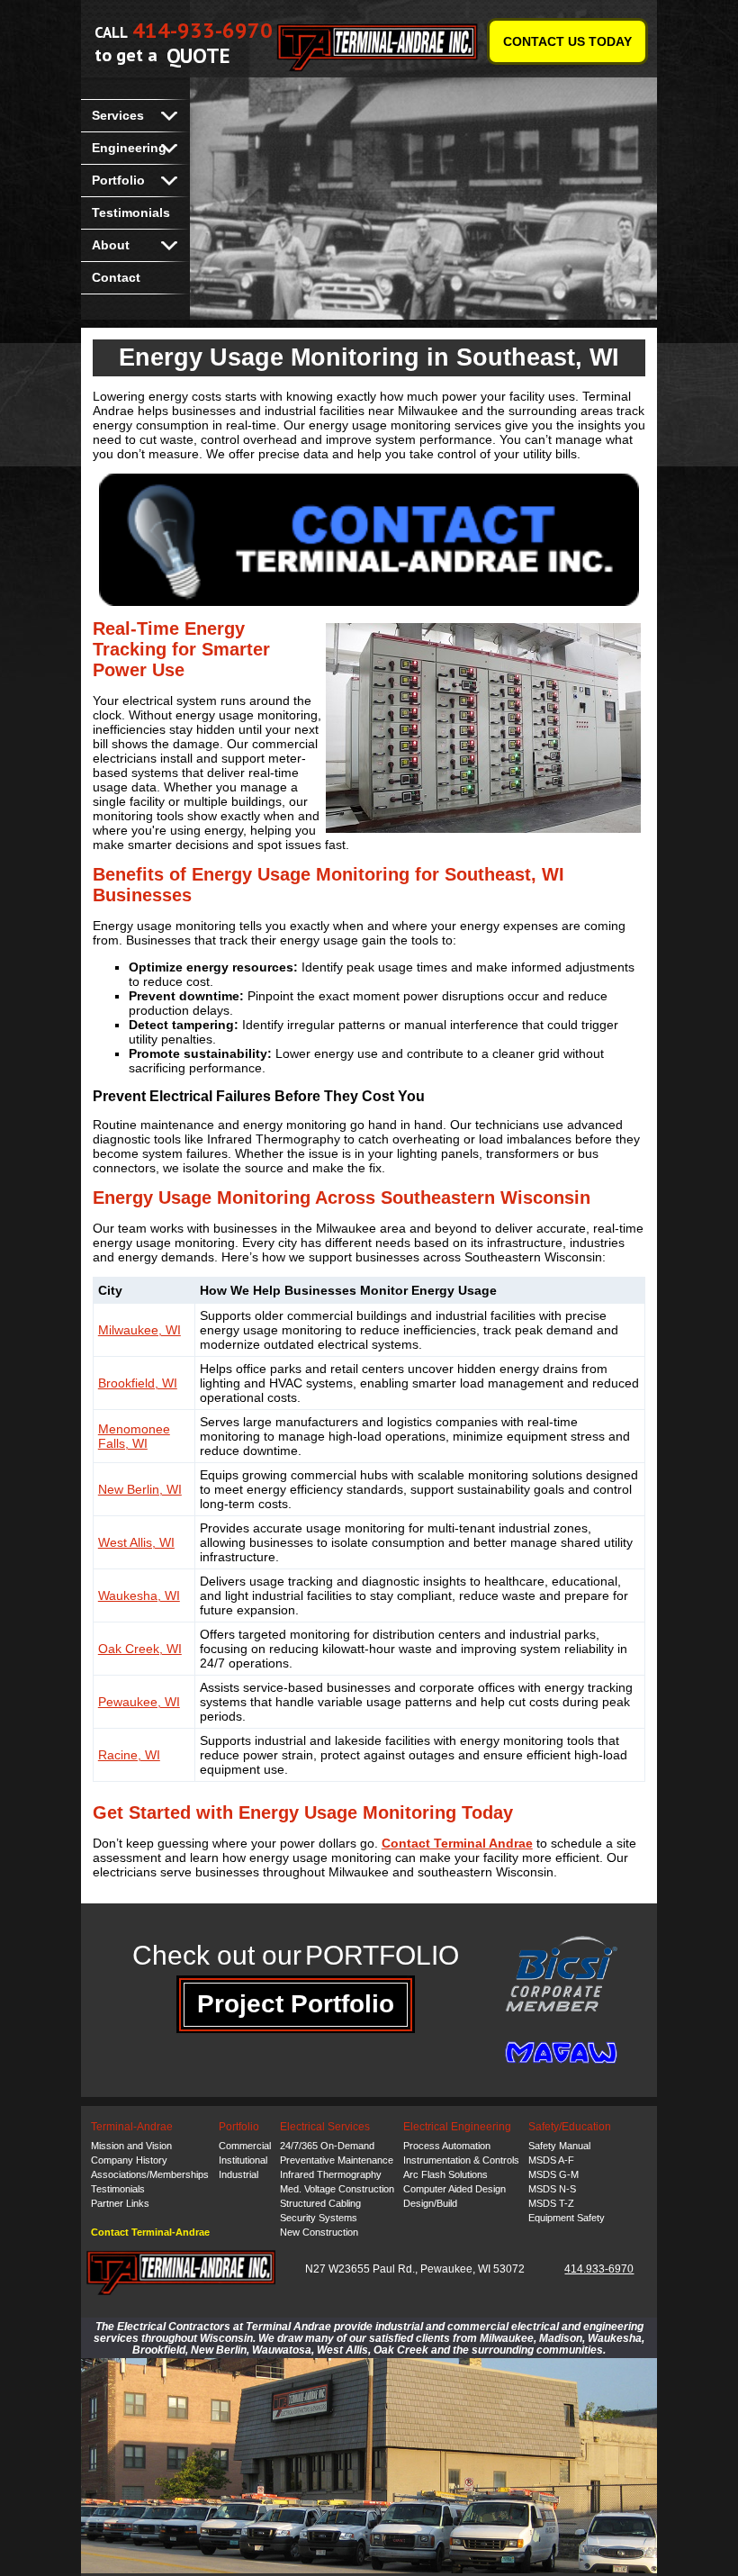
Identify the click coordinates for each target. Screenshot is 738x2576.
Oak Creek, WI (140, 1649)
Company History (129, 2160)
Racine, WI (129, 1755)
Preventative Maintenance (337, 2160)
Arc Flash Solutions (445, 2174)
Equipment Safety (567, 2218)
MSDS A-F (551, 2160)
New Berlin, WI (140, 1489)
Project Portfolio (296, 2004)
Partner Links (120, 2203)
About (111, 245)
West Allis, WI (136, 1542)
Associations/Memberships (150, 2174)
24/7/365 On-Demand (327, 2146)
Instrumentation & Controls (461, 2160)
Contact (116, 277)
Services (118, 115)
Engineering (129, 148)
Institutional (243, 2160)
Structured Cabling (320, 2203)
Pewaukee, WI (139, 1702)
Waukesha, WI (139, 1595)
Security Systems (319, 2218)
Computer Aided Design (454, 2189)
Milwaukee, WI (139, 1330)
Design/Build (430, 2203)
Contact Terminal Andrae (457, 1843)
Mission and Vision (131, 2146)
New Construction (319, 2232)
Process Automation (447, 2146)
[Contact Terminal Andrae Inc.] (369, 540)
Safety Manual (559, 2146)
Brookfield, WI (138, 1383)
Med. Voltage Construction (337, 2189)
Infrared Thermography (331, 2174)
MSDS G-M (553, 2174)
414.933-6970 (599, 2269)
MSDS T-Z (551, 2203)
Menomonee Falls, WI (134, 1436)
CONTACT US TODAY (567, 41)
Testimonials (131, 212)
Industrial (238, 2174)
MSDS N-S (552, 2189)
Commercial (245, 2146)
